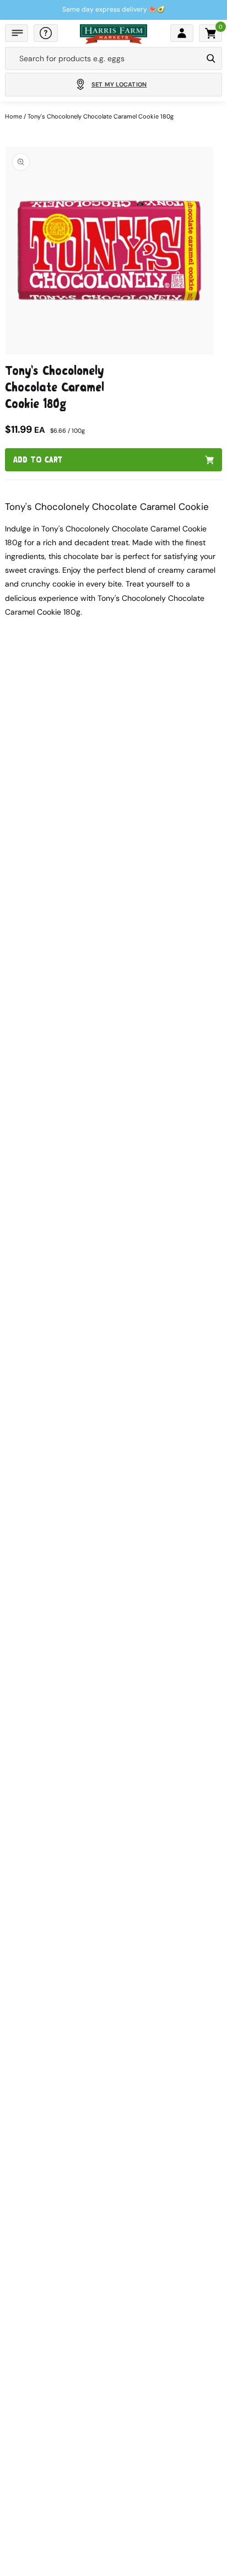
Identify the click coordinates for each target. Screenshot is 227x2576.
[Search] (211, 58)
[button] (17, 33)
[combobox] (104, 58)
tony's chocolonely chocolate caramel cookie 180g (101, 116)
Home (13, 116)
